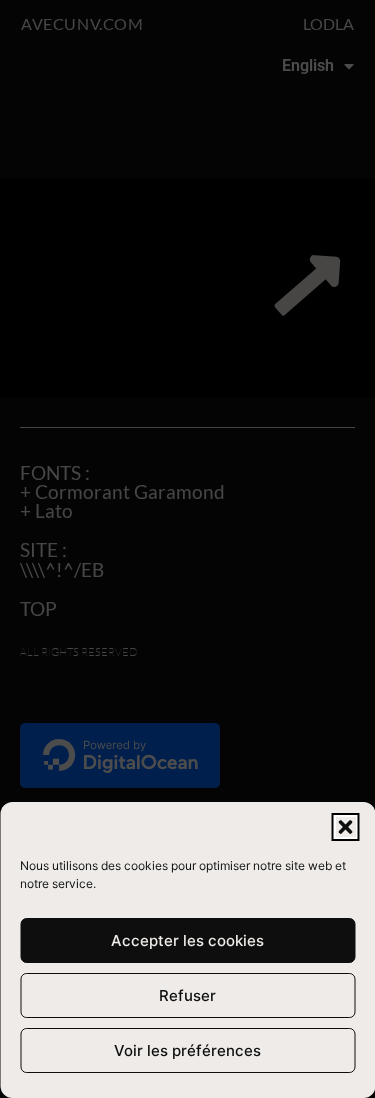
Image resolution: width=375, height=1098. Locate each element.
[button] (345, 827)
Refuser (187, 995)
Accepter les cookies (187, 940)
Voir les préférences (187, 1050)
